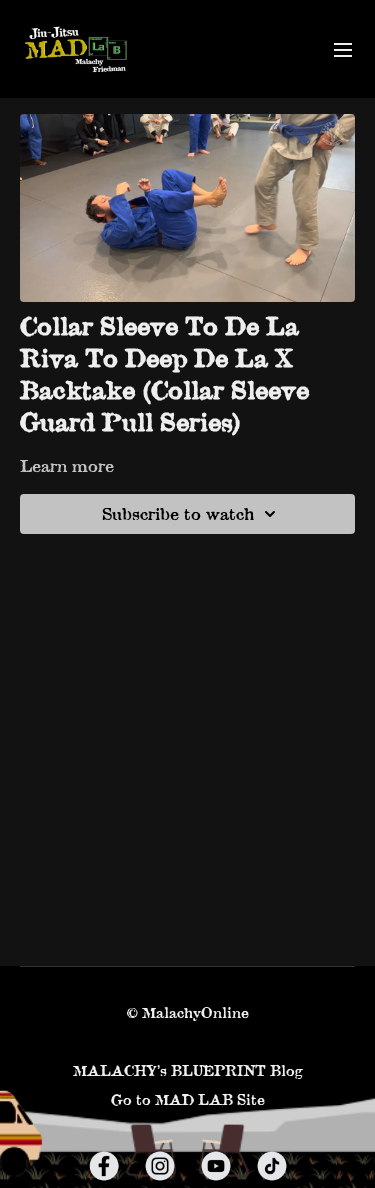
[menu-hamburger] (343, 49)
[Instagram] (160, 1166)
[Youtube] (216, 1166)
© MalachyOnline (188, 1013)
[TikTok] (272, 1166)
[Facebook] (104, 1166)
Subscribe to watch (178, 513)
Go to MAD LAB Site (188, 1099)
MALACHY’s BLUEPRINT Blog (188, 1070)
